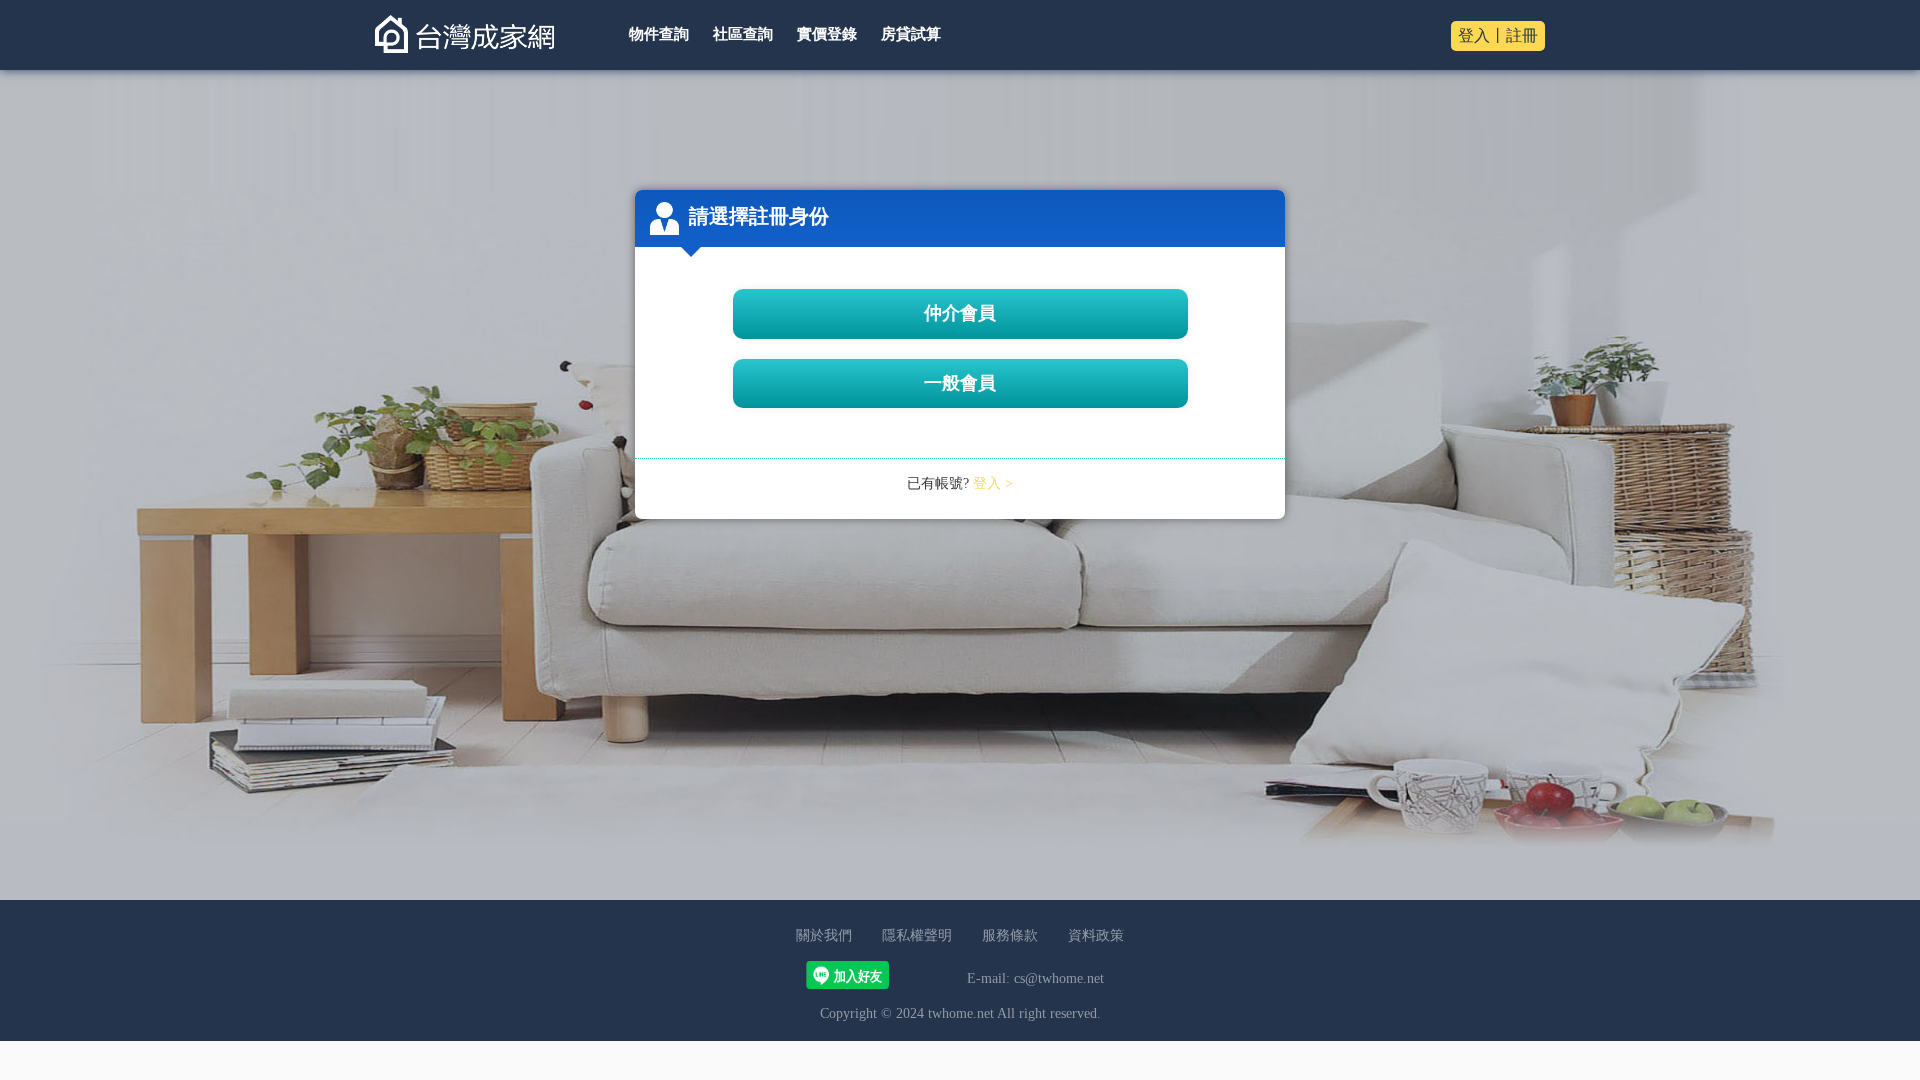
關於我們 (824, 935)
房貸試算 (911, 34)
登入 (1474, 35)
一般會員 (960, 383)
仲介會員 (960, 313)
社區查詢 (743, 34)
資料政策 (1096, 935)
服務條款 (1010, 935)
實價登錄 (827, 34)
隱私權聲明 (917, 935)
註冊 (1522, 35)
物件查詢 (659, 34)
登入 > (993, 483)
